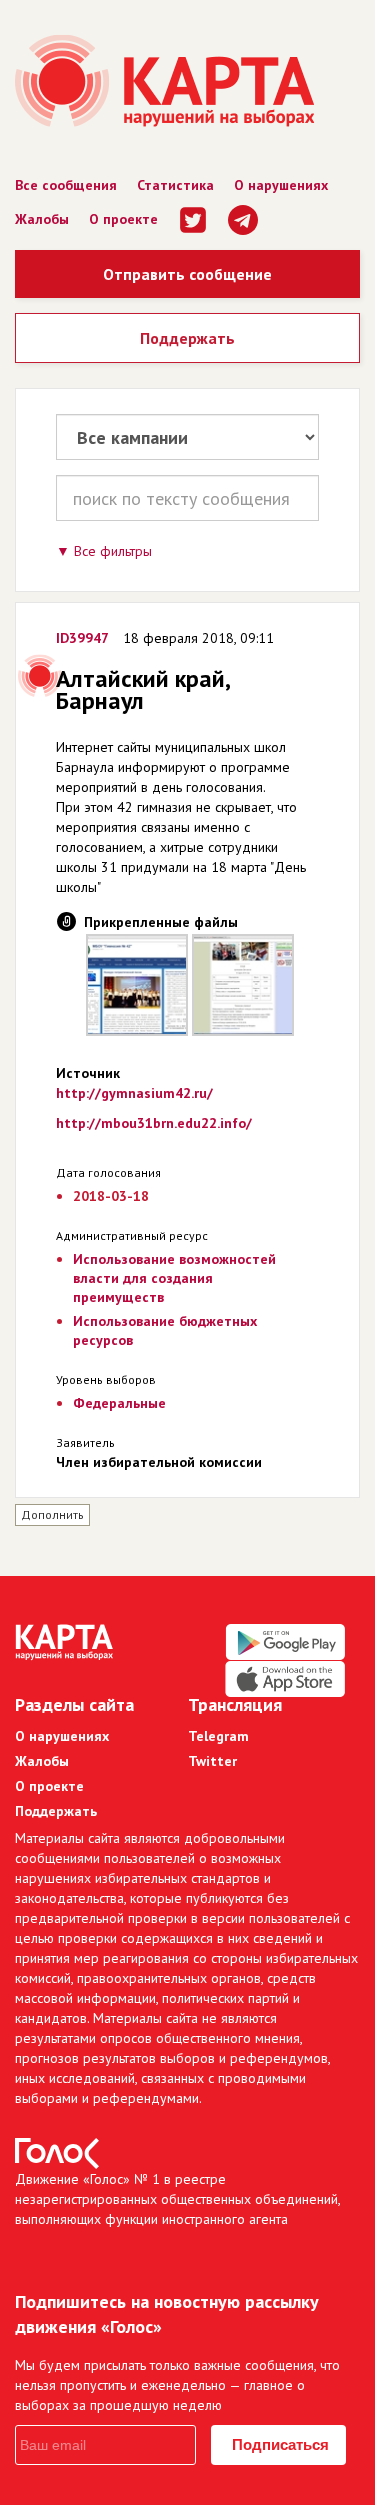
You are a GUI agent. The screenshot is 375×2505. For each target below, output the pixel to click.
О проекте (123, 219)
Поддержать (187, 338)
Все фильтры (113, 551)
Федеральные (119, 1403)
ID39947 (82, 638)
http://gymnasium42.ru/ (134, 1093)
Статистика (175, 185)
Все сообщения (66, 185)
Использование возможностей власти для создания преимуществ (174, 1278)
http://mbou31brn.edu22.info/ (154, 1123)
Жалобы (42, 219)
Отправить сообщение (187, 274)
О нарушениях (281, 185)
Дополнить (52, 1514)
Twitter (212, 1761)
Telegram (218, 1736)
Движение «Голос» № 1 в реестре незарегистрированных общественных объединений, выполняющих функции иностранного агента (177, 2199)
